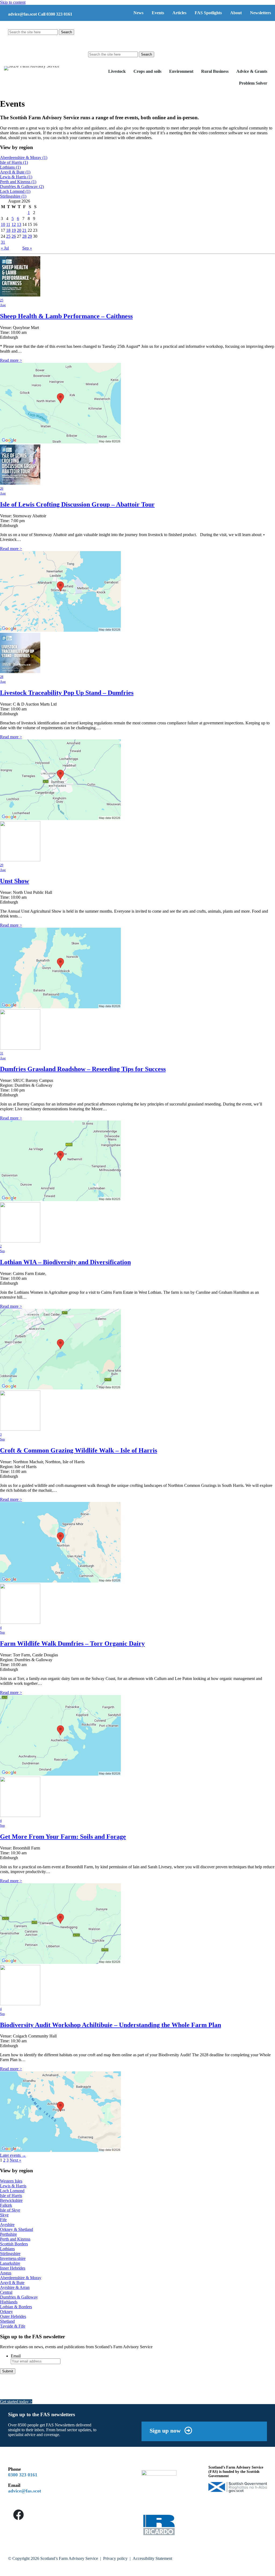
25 (8, 236)
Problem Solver (253, 83)
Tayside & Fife (13, 2326)
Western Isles (11, 2181)
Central (6, 2292)
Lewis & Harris (16, 177)
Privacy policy (115, 2558)
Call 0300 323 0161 (55, 14)
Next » (15, 2160)
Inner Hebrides (13, 2268)
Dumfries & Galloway (22, 187)
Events (158, 13)
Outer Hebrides (13, 2316)
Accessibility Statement (152, 2558)
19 (14, 230)
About (236, 13)
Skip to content (13, 2)
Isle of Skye (10, 2210)
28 (24, 236)
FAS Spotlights (208, 13)
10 (3, 224)
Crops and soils (147, 71)
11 (8, 224)
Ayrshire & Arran (15, 2287)
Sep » (27, 248)
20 (19, 230)
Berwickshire (11, 2200)
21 (24, 230)
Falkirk (6, 2205)
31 (3, 242)
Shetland (7, 2321)
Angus (6, 2273)
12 (14, 224)
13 (19, 224)
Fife (3, 2220)
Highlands (9, 2302)
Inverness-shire (13, 2258)
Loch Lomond (15, 191)
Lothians (10, 167)
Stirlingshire (13, 196)
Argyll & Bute (15, 172)
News (138, 13)
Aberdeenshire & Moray (24, 158)
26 (14, 236)
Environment (181, 71)
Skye (4, 2215)
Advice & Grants (252, 71)
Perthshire (8, 2234)
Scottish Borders (14, 2244)
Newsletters (260, 13)
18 (8, 230)
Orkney (6, 2312)
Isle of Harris (14, 162)
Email (16, 2356)
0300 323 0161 (23, 2475)
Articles (179, 13)
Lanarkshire (10, 2263)
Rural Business (215, 71)
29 (30, 236)
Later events (13, 2155)
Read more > (11, 360)
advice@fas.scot (22, 14)
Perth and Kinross (18, 182)
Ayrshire (7, 2225)
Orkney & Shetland (17, 2229)
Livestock (117, 71)
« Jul (5, 248)
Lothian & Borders (16, 2307)
